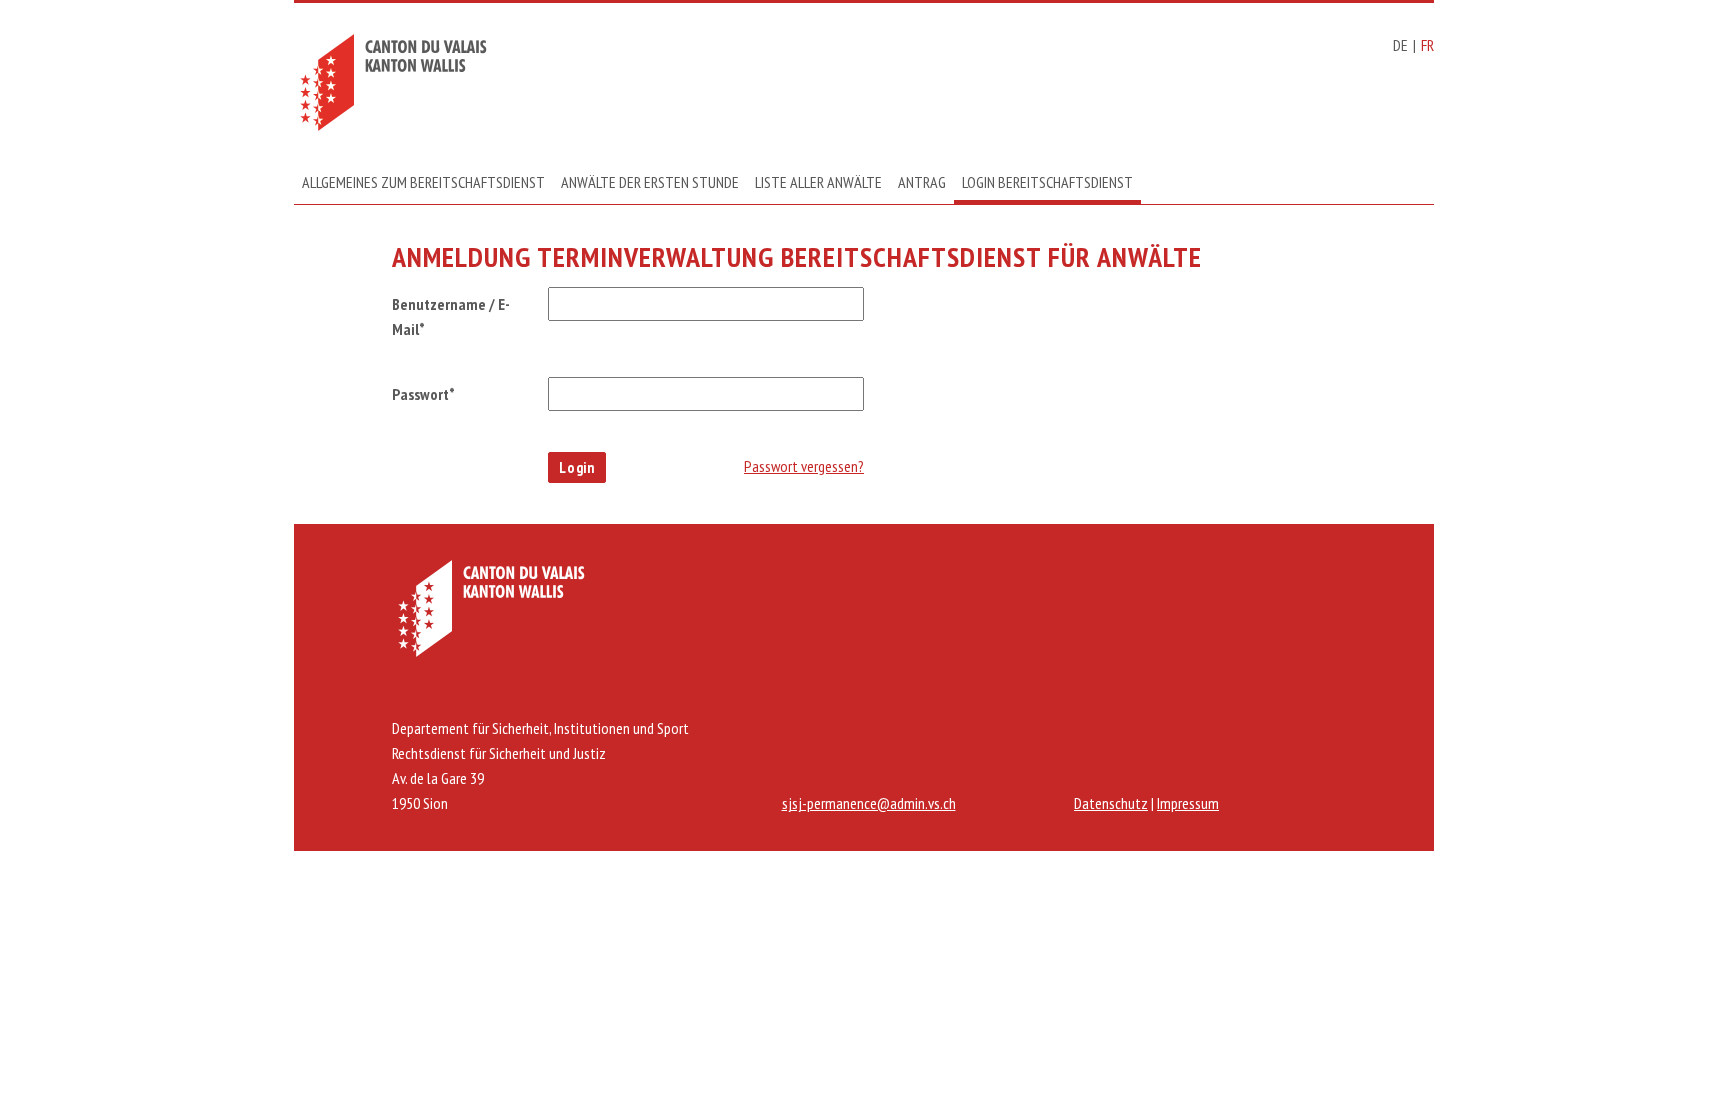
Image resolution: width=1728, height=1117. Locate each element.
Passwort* (423, 394)
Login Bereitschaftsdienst (1047, 182)
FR (1427, 45)
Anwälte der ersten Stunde (650, 182)
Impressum (1188, 803)
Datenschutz (1111, 803)
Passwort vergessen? (804, 466)
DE (1400, 45)
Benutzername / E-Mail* (451, 316)
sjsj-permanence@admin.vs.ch (869, 803)
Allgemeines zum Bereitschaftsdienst (423, 182)
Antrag (922, 182)
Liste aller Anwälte (818, 182)
